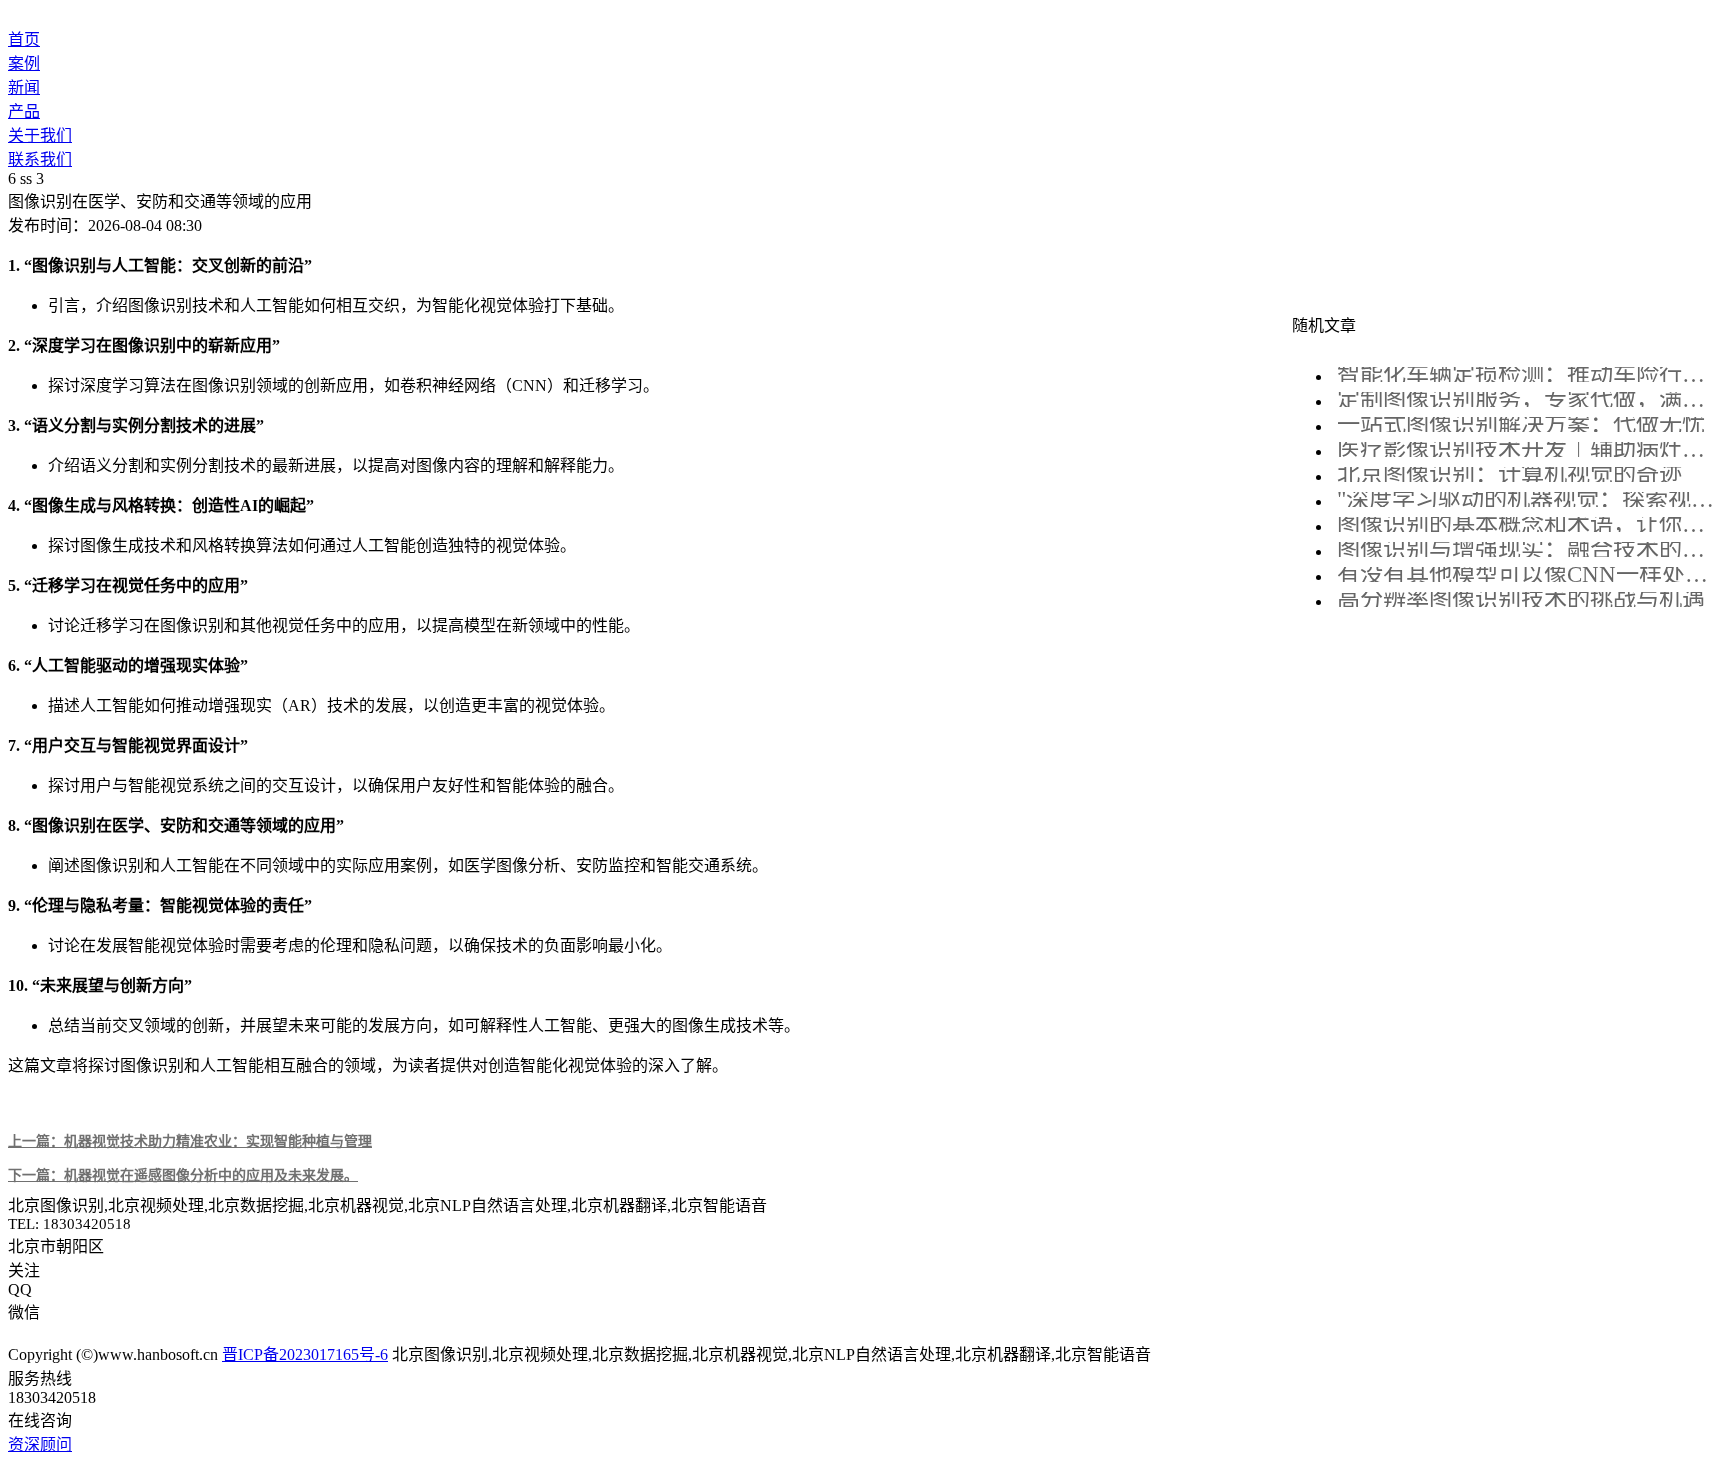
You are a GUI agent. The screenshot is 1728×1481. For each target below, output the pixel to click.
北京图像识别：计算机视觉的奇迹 (1509, 474)
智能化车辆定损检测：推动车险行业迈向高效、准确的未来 (1526, 374)
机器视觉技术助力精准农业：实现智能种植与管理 (190, 1141)
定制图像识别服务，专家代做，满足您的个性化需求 (1526, 399)
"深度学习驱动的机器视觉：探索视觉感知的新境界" (1526, 499)
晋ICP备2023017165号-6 (305, 1354)
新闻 (24, 87)
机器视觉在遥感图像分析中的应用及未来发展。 (183, 1175)
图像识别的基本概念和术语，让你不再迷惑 (1526, 524)
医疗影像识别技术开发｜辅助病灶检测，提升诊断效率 (1526, 449)
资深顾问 (40, 1444)
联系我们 (40, 159)
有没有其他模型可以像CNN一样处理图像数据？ (1526, 574)
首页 (24, 39)
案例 (24, 63)
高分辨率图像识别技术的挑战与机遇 (1521, 599)
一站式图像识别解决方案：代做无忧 (1521, 424)
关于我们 (40, 135)
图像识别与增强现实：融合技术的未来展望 (1526, 549)
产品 (24, 111)
